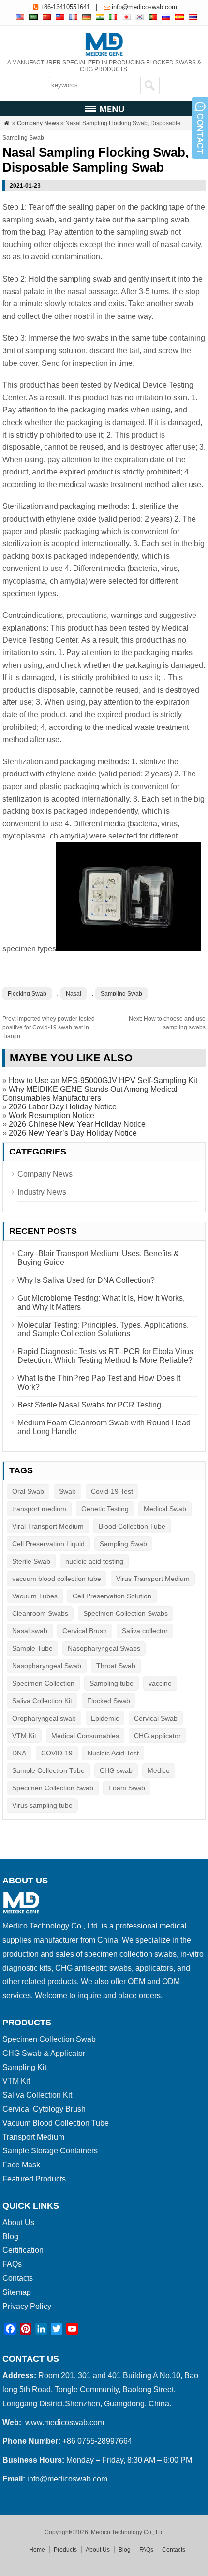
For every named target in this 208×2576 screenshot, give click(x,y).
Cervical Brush (85, 1631)
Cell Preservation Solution (112, 1596)
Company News (38, 123)
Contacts (18, 2278)
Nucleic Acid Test (113, 1753)
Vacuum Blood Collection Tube (56, 2123)
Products (65, 2550)
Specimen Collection (43, 1683)
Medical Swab (165, 1509)
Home (37, 2550)
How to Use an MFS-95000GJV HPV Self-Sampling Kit (103, 1081)
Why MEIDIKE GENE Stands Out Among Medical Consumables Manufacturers (90, 1094)
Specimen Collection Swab (53, 1788)
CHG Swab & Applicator (44, 2053)
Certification (23, 2250)
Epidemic (105, 1718)
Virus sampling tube (42, 1805)
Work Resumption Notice (52, 1115)
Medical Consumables (85, 1736)
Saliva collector (145, 1631)
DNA (19, 1753)
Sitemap (17, 2292)
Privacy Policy (27, 2306)
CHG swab (116, 1770)
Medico (159, 1770)
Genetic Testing (105, 1509)
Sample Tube (32, 1648)
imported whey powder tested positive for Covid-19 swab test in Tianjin (49, 1027)
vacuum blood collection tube (57, 1579)
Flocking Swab (27, 994)
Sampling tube (111, 1683)
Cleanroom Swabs (40, 1613)
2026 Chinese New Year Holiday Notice (77, 1124)
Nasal (74, 994)
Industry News (42, 1192)
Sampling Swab (121, 994)
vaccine (160, 1683)
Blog (10, 2236)
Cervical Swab (156, 1718)
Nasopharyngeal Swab (47, 1666)
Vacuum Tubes (35, 1596)
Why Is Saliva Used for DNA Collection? (86, 1280)
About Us (18, 2222)
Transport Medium (33, 2137)
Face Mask (21, 2165)
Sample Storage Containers (50, 2151)
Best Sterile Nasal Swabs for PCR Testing (89, 1405)
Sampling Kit (24, 2067)
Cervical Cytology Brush (44, 2109)
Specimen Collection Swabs (126, 1613)
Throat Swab (116, 1666)
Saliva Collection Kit (42, 1701)
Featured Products (34, 2179)
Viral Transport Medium (48, 1526)
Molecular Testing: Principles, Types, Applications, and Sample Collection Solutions (103, 1329)
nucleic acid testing (94, 1561)
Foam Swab (127, 1788)
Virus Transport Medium (153, 1579)
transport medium (39, 1509)
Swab (67, 1491)
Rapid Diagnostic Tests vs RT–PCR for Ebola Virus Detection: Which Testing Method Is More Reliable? (105, 1356)
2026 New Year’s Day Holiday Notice (73, 1133)
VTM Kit (24, 1736)
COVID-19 (57, 1753)
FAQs (12, 2264)
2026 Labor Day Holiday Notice (63, 1107)
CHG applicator (157, 1736)
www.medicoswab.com (65, 2423)
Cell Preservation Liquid (48, 1544)
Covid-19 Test (112, 1491)
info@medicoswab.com (144, 7)
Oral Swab (28, 1491)
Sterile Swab (31, 1561)
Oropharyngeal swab (44, 1718)
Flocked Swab (109, 1701)
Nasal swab (30, 1631)
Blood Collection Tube (132, 1526)
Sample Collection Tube (48, 1770)
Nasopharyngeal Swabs (104, 1648)
